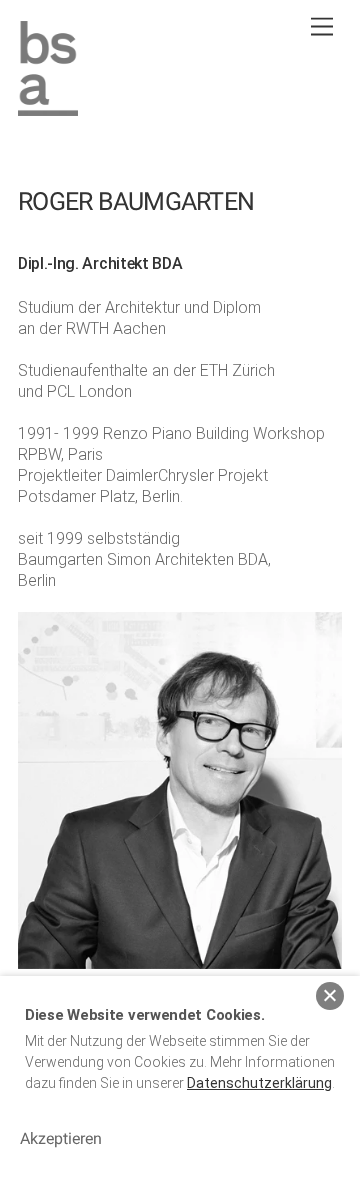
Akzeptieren (61, 1138)
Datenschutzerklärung (259, 1083)
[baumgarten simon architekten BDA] (48, 108)
